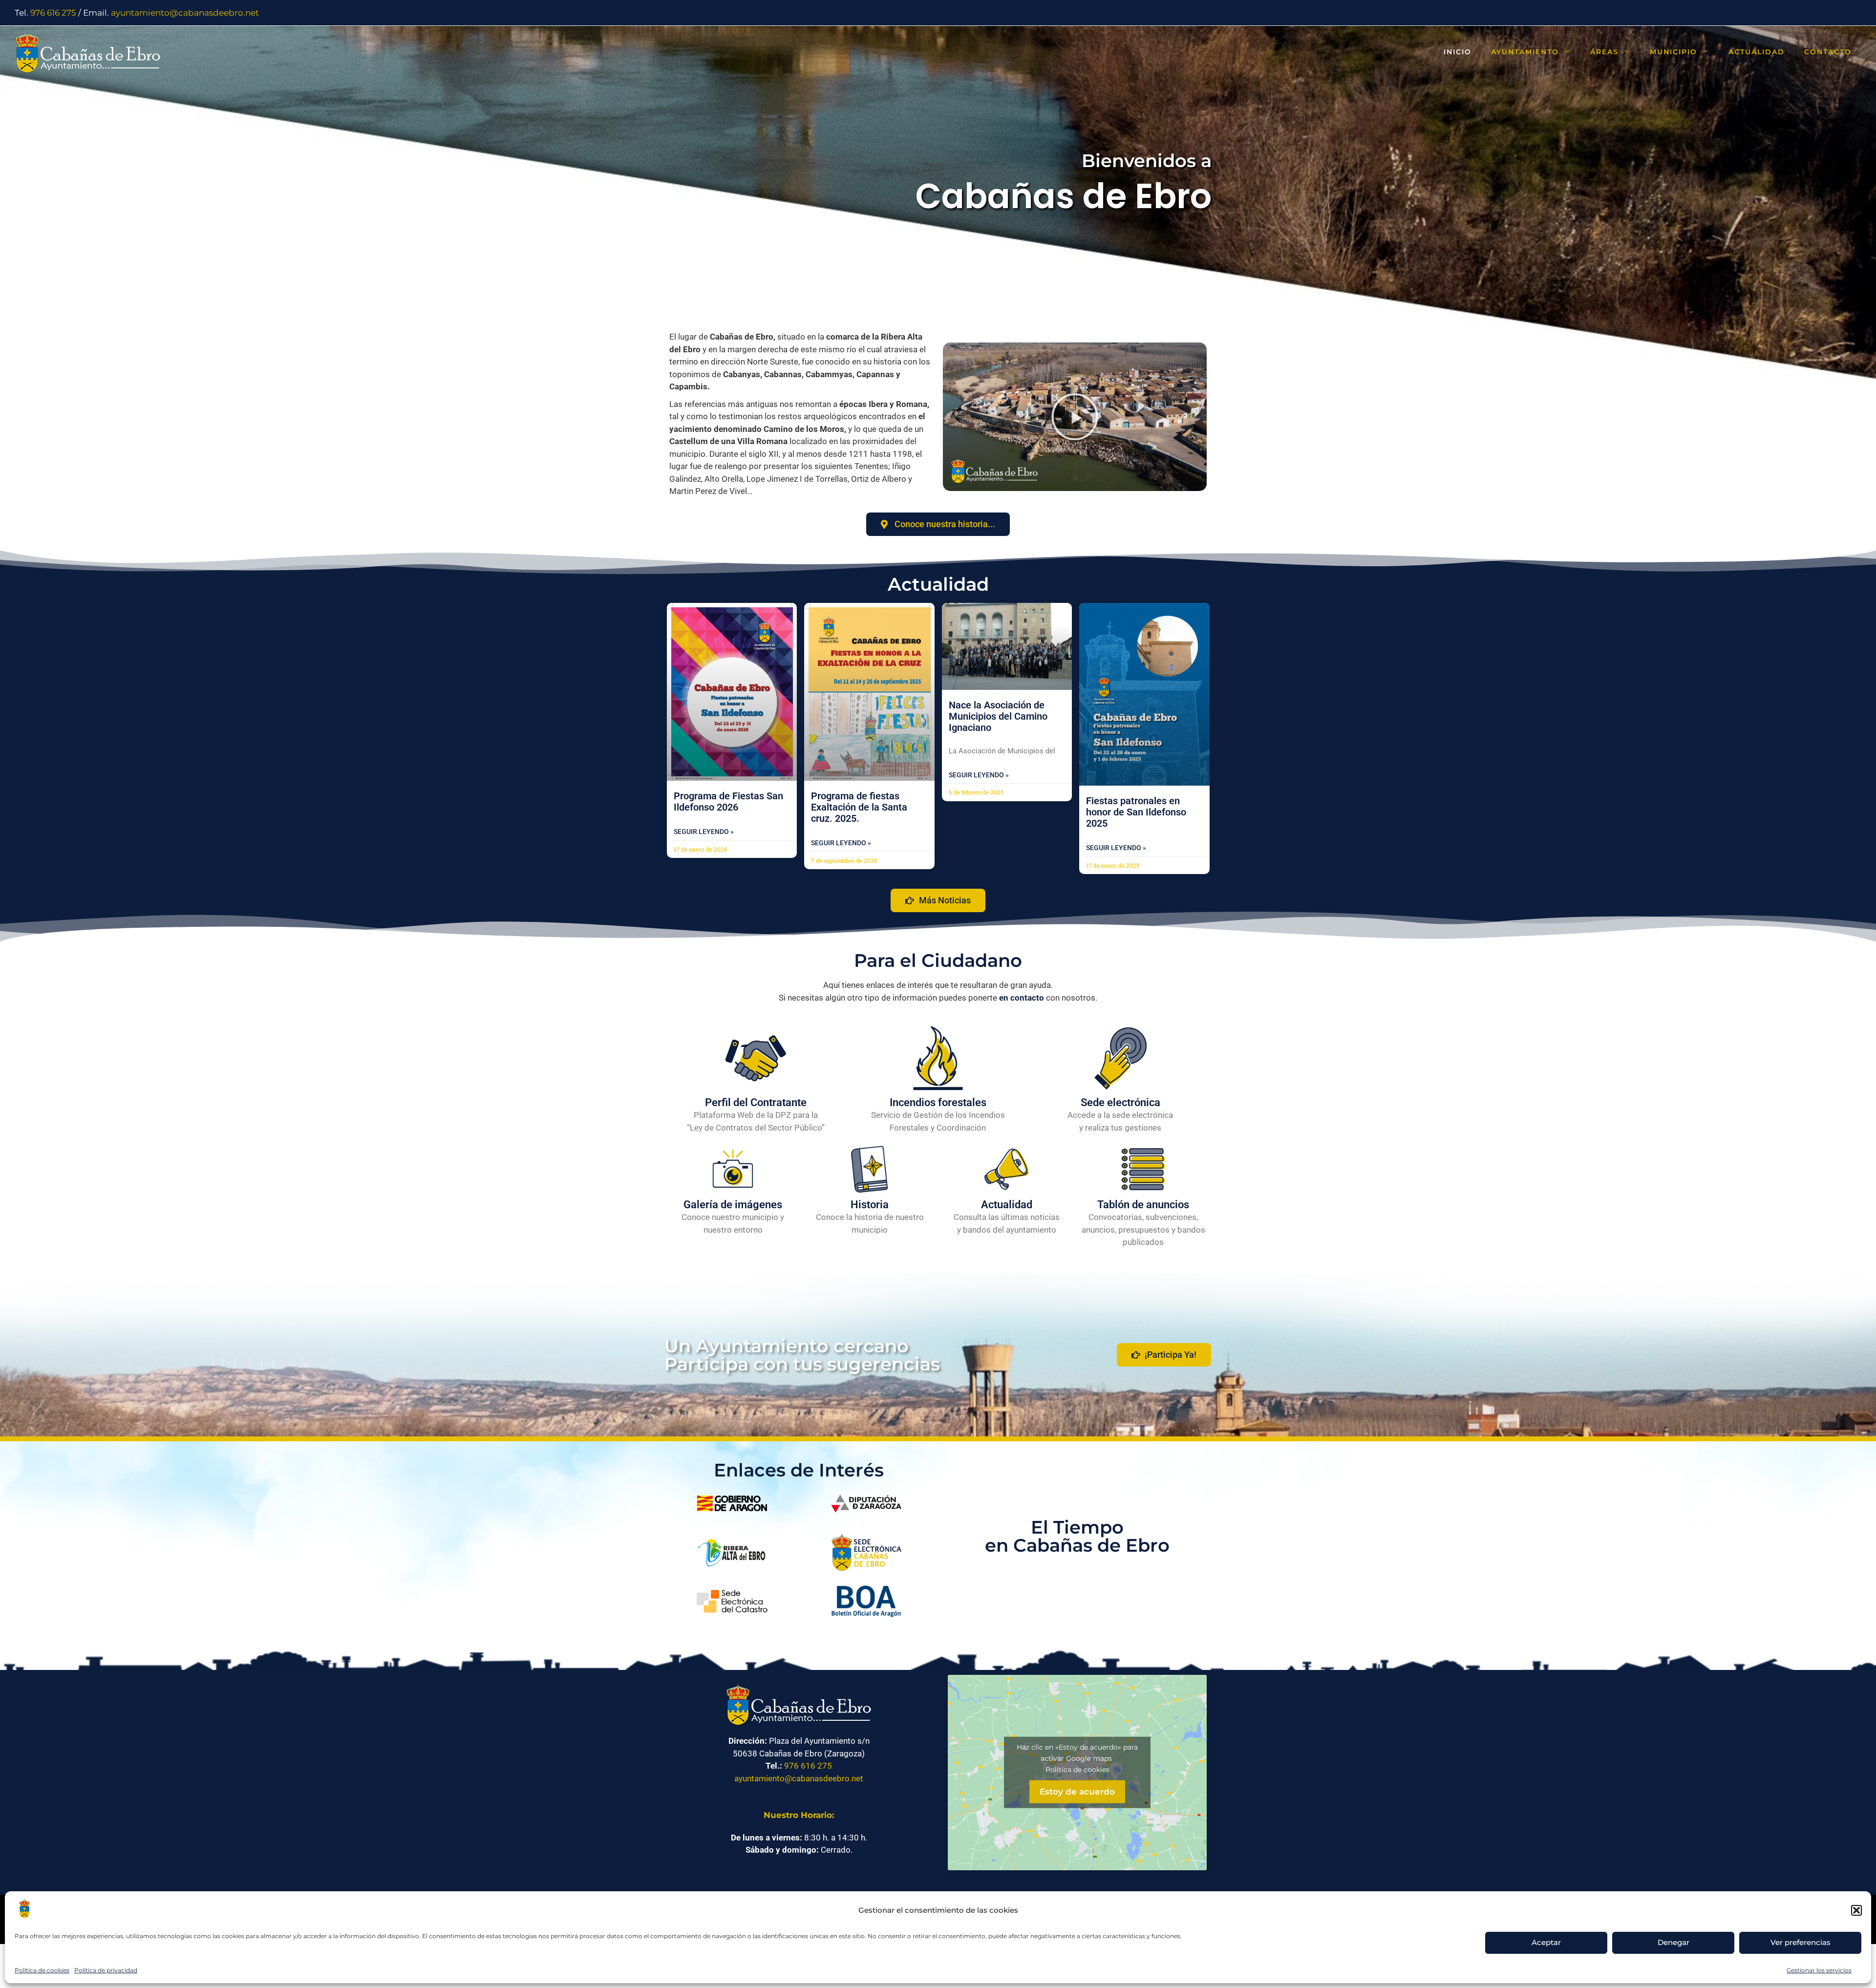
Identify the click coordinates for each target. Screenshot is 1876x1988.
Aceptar (1546, 1942)
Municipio (1673, 52)
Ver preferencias (1801, 1942)
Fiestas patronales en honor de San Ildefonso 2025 (1136, 812)
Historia (870, 1205)
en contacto (1022, 998)
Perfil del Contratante (756, 1102)
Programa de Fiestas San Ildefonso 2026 (728, 802)
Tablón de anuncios (1143, 1205)
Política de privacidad (106, 1970)
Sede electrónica (1120, 1102)
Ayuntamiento (1525, 52)
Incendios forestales (938, 1102)
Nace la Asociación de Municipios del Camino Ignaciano (998, 716)
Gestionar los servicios (1819, 1970)
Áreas (1604, 52)
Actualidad (1757, 52)
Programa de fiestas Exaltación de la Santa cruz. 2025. (859, 807)
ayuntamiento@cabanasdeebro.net (185, 13)
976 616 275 (53, 13)
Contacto (1828, 52)
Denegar (1673, 1942)
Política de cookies (42, 1970)
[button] (1856, 1910)
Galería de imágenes (733, 1205)
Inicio (1458, 52)
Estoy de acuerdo (1077, 1791)
